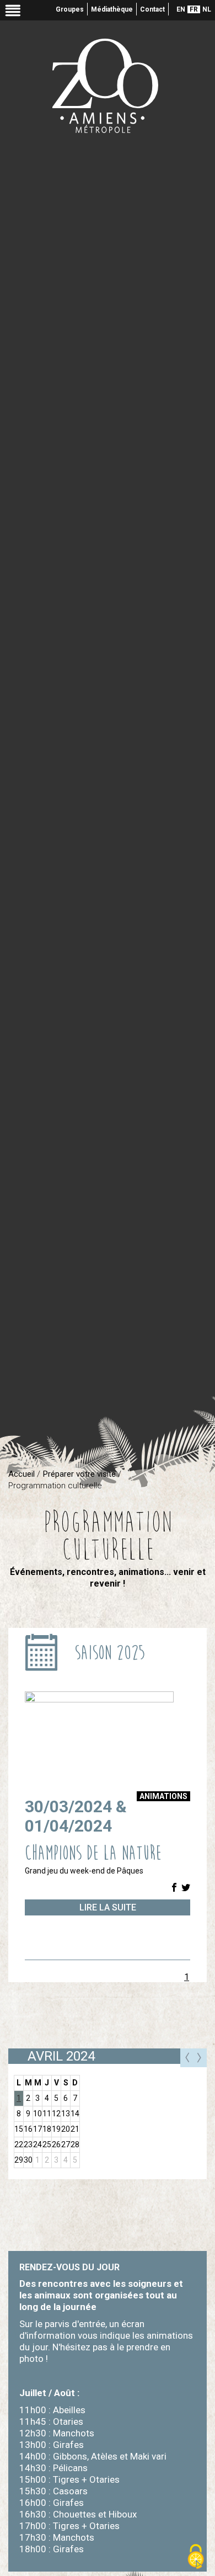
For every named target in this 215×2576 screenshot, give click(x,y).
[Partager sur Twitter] (186, 1888)
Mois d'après (200, 2058)
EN (181, 9)
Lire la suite (108, 1907)
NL (207, 9)
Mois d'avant (187, 2058)
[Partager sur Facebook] (174, 1888)
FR (194, 9)
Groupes (70, 9)
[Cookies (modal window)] (196, 2557)
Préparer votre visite (79, 1474)
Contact (152, 9)
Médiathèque (112, 9)
